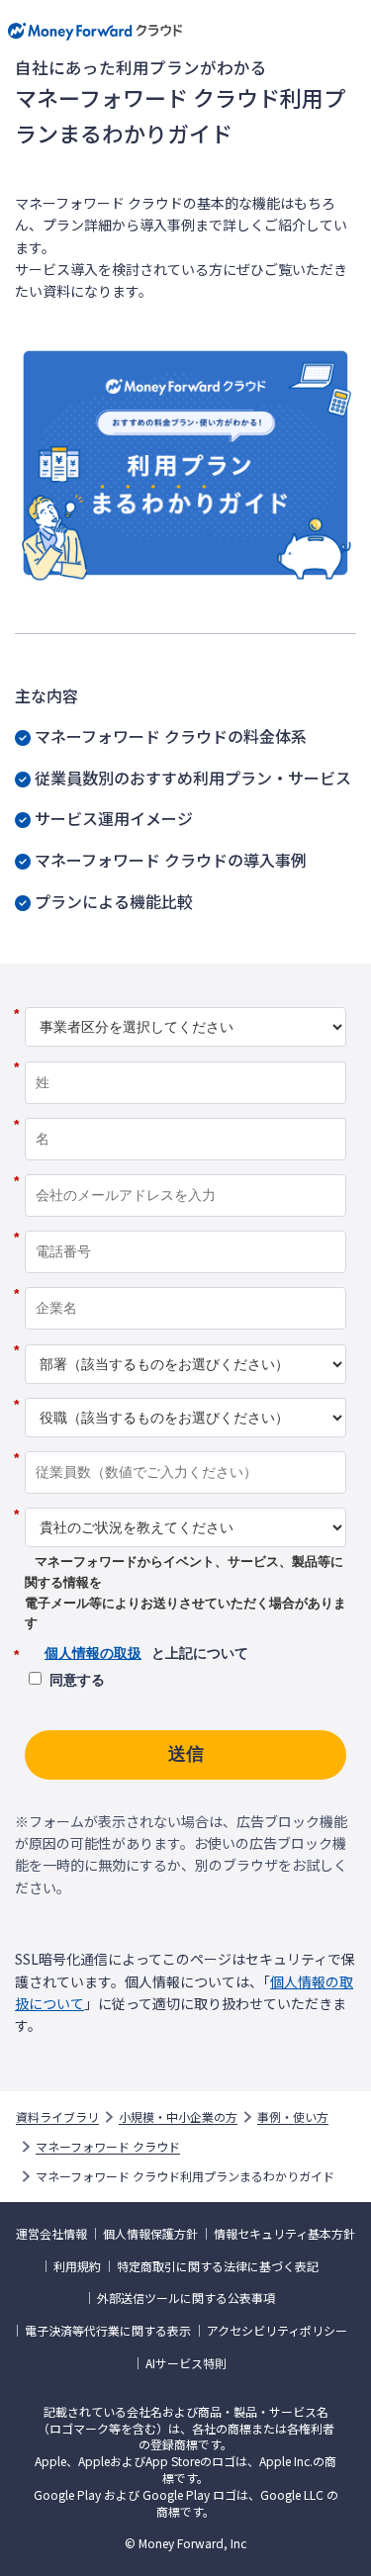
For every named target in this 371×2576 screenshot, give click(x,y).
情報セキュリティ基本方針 (284, 2234)
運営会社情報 (51, 2234)
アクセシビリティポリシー (277, 2331)
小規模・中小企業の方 (178, 2117)
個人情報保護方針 (150, 2234)
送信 (186, 1754)
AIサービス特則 (186, 2363)
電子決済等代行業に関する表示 (108, 2331)
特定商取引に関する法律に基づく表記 (218, 2266)
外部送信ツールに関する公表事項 (186, 2298)
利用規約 (77, 2266)
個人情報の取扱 (93, 1653)
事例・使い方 (293, 2117)
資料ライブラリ (57, 2117)
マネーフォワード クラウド (108, 2147)
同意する (77, 1680)
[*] (185, 1000)
